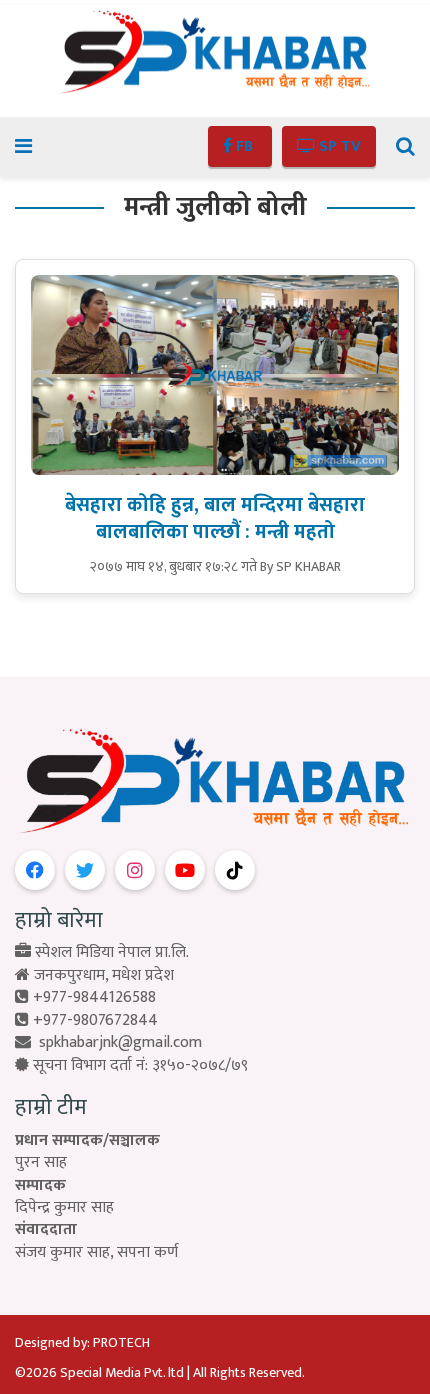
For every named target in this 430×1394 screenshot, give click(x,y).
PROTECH (121, 1342)
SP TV (338, 146)
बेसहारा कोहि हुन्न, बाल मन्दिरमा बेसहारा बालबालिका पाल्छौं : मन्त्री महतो (215, 518)
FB (244, 146)
